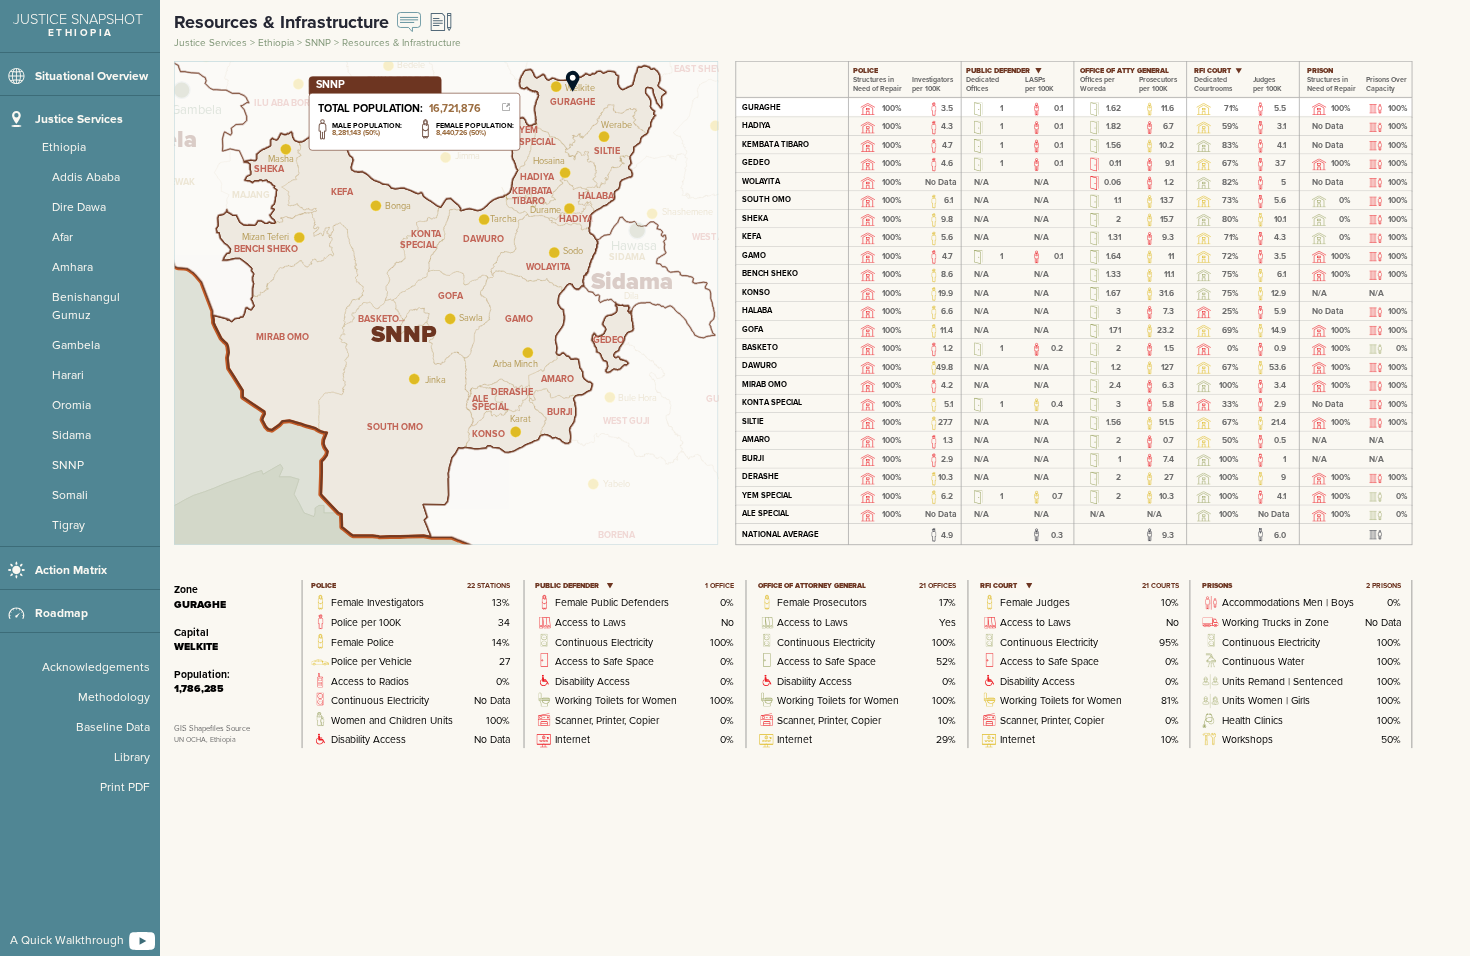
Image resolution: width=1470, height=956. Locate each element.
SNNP (319, 43)
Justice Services (212, 43)
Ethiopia (277, 43)
